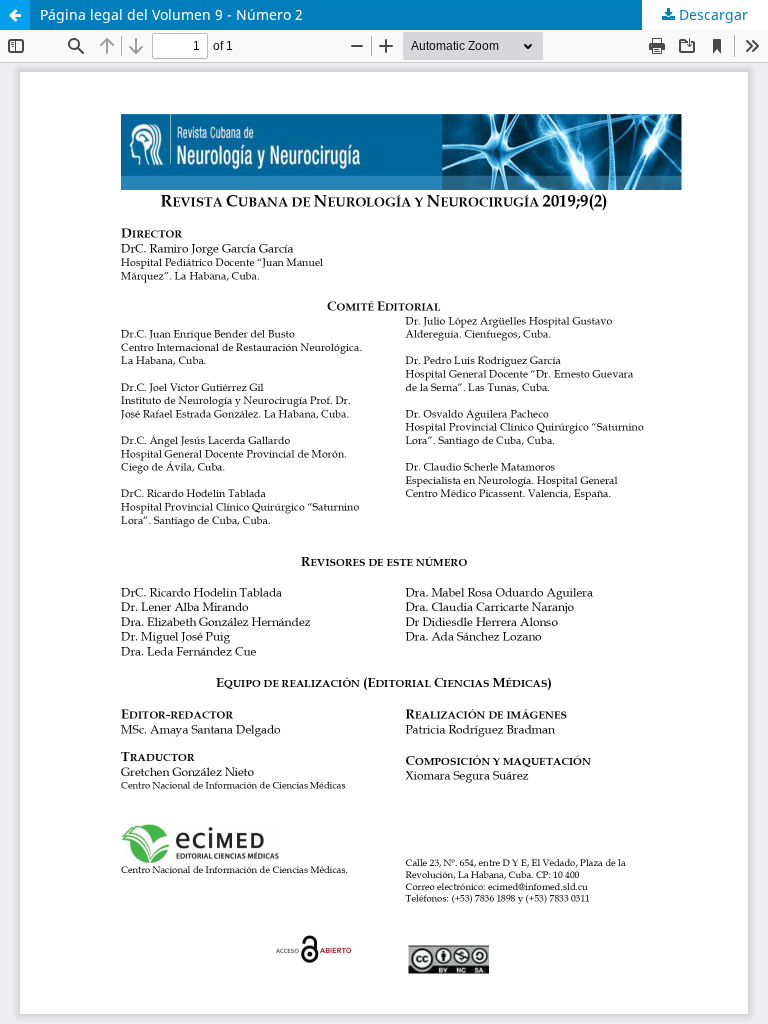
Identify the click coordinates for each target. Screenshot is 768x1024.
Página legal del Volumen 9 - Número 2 (171, 14)
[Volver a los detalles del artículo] (15, 15)
